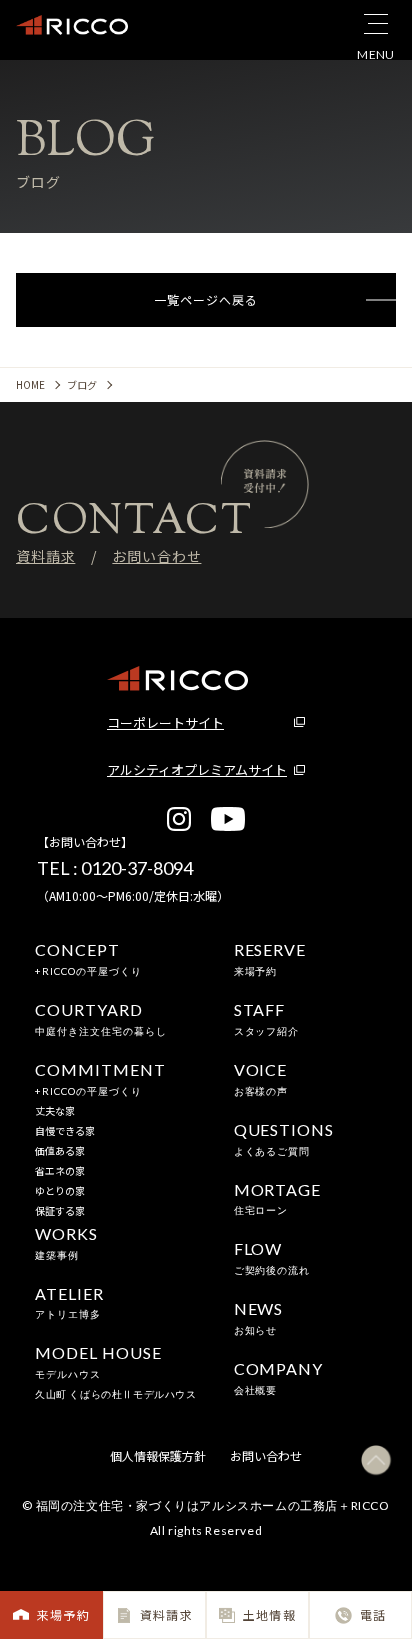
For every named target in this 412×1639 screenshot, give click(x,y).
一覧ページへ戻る (205, 299)
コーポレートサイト (165, 722)
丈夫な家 (55, 1110)
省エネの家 (60, 1170)
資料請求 (166, 1614)
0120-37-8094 (137, 868)
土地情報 (269, 1614)
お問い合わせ (156, 556)
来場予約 (63, 1614)
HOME (30, 384)
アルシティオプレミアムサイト (197, 769)
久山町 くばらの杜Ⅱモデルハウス (116, 1394)
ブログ (82, 384)
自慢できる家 (65, 1130)
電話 (373, 1614)
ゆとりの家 (60, 1190)
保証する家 (60, 1210)
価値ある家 (60, 1150)
